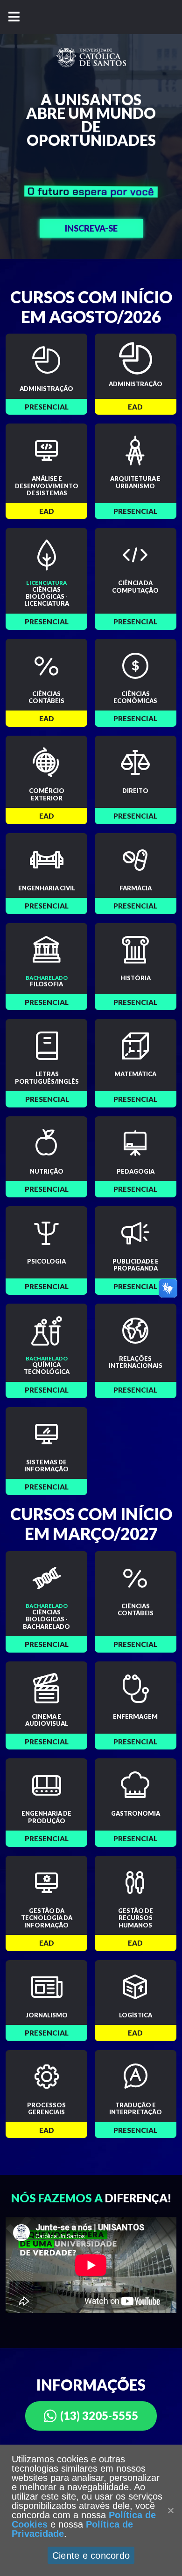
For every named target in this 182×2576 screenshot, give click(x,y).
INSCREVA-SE (91, 228)
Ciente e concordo (91, 2556)
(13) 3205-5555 (99, 2415)
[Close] (170, 2510)
